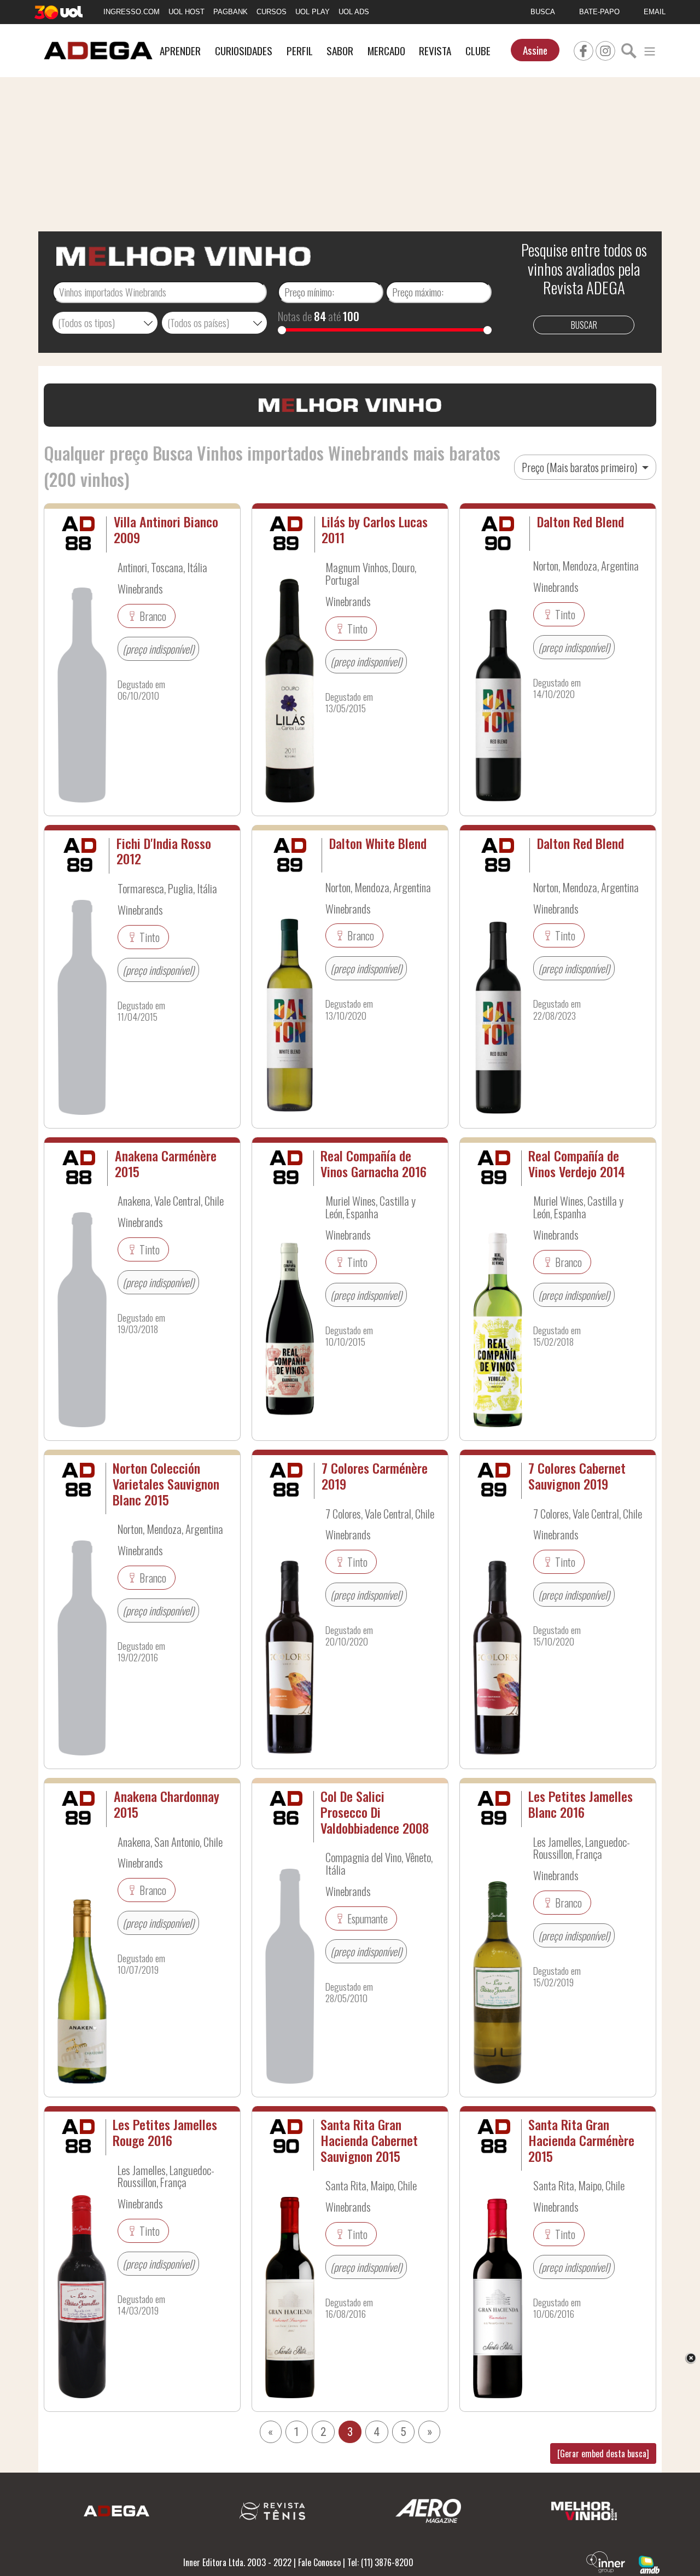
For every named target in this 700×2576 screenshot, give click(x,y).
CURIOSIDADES (244, 51)
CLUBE (478, 51)
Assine (535, 50)
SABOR (340, 51)
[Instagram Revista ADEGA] (605, 49)
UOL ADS (354, 12)
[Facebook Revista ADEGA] (584, 49)
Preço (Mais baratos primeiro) (581, 467)
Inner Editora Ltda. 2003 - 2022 (237, 2562)
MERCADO (386, 51)
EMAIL (655, 12)
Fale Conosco (319, 2562)
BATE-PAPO (599, 12)
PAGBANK (231, 12)
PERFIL (300, 51)
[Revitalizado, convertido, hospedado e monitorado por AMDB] (649, 2563)
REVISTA (435, 51)
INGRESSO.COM (132, 12)
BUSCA (543, 12)
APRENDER (180, 51)
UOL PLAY (313, 12)
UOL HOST (186, 12)
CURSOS (272, 12)
